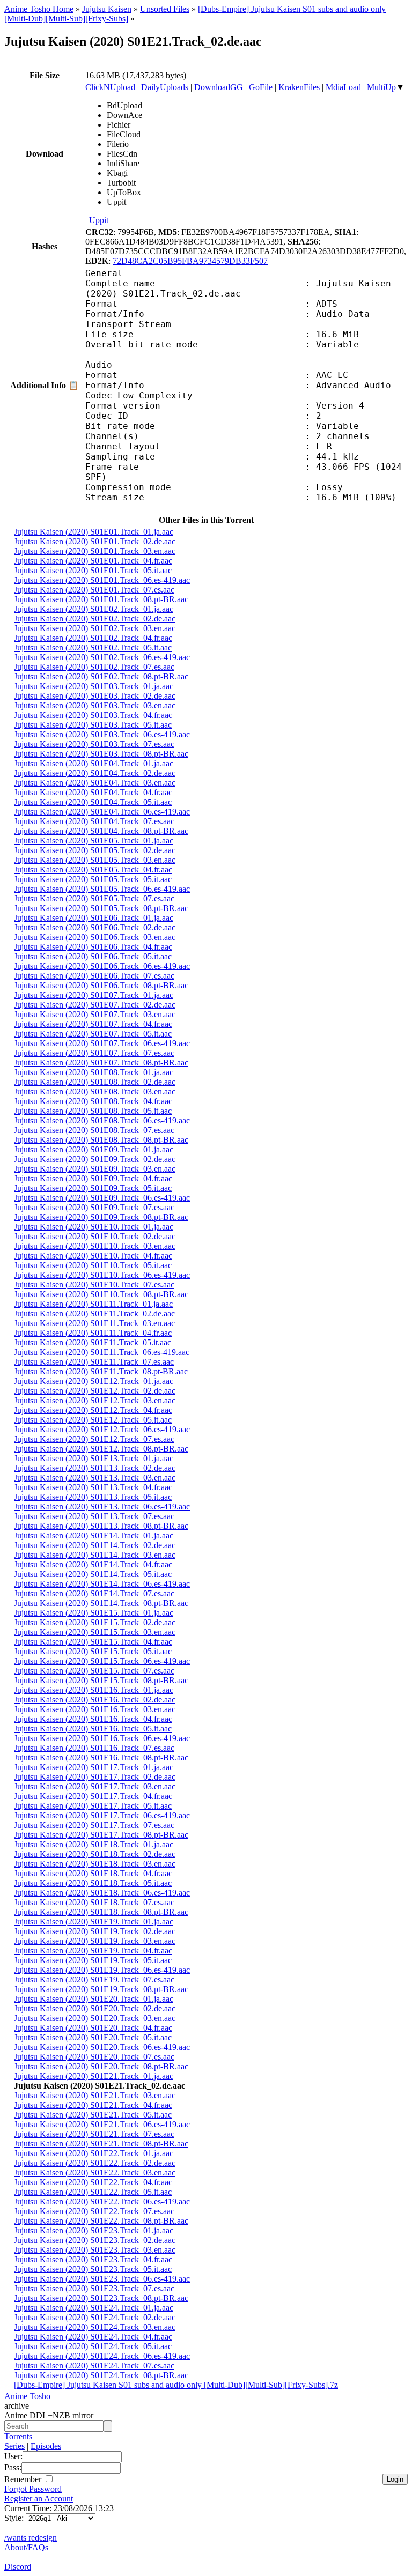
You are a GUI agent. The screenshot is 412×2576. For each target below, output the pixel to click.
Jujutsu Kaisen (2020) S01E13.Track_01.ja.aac (94, 1458)
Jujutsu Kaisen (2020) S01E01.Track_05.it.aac (93, 570)
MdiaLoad (343, 87)
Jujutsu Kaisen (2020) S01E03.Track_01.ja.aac (94, 686)
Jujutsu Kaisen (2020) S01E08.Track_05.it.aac (93, 1111)
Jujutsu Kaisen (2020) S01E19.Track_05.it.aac (93, 1960)
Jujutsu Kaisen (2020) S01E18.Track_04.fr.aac (93, 1873)
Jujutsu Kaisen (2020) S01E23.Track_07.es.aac (94, 2288)
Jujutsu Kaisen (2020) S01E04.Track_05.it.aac (93, 802)
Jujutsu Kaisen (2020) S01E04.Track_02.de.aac (95, 773)
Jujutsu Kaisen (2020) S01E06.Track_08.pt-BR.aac (101, 985)
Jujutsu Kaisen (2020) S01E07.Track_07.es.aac (94, 1053)
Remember (24, 2479)
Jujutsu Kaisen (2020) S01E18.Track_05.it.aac (93, 1883)
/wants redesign (31, 2538)
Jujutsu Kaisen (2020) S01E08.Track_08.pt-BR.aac (101, 1140)
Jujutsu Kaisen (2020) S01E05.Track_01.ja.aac (94, 841)
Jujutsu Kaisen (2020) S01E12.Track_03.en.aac (95, 1400)
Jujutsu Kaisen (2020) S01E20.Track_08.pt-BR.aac (101, 2066)
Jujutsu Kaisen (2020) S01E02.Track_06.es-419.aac (102, 657)
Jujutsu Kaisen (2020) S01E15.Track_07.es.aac (94, 1671)
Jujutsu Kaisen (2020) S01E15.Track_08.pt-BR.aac (101, 1680)
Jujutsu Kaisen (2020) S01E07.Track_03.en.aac (95, 1014)
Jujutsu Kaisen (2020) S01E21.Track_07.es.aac (94, 2134)
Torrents (18, 2436)
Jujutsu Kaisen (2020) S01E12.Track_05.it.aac (93, 1420)
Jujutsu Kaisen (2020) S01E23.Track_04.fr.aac (93, 2259)
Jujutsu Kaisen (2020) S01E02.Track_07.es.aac (94, 667)
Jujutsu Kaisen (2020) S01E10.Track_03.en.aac (95, 1246)
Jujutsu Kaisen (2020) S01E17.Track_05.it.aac (93, 1806)
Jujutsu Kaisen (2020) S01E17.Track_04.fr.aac (93, 1796)
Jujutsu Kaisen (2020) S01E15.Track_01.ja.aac (94, 1613)
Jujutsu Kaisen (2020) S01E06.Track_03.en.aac (95, 937)
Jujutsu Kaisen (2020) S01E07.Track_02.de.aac (95, 1005)
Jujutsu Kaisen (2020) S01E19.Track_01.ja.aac (94, 1922)
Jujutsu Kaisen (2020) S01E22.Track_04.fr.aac (93, 2182)
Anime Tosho (27, 2396)
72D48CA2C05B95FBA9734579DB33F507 (190, 261)
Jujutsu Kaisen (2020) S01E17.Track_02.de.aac (95, 1777)
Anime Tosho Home (39, 9)
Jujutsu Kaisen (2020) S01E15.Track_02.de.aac (95, 1622)
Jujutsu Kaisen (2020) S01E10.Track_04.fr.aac (93, 1256)
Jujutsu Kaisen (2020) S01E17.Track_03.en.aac (95, 1786)
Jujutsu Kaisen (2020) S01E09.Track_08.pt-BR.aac (101, 1217)
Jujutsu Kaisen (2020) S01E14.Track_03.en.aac (95, 1555)
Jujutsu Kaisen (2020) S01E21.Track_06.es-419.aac (102, 2124)
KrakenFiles (299, 87)
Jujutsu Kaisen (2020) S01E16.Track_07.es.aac (94, 1748)
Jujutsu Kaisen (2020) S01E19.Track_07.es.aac (94, 1979)
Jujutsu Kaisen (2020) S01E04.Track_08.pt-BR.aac (101, 831)
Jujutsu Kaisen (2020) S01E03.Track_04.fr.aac (93, 715)
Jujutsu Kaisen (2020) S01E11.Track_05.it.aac (93, 1342)
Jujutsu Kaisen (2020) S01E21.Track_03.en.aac (95, 2095)
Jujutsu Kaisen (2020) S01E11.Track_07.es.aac (94, 1362)
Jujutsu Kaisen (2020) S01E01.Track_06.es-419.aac (102, 580)
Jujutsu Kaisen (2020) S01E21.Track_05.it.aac (93, 2115)
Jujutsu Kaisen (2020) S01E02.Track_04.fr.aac (93, 638)
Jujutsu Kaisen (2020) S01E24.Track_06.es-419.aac (102, 2356)
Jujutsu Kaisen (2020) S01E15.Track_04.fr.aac (93, 1642)
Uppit (99, 220)
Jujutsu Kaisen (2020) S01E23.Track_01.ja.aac (94, 2230)
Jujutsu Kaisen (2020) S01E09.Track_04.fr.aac (93, 1178)
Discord (18, 2567)
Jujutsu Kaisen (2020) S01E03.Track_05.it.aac (93, 725)
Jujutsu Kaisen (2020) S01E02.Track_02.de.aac (95, 619)
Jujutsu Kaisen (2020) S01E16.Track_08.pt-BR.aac (101, 1757)
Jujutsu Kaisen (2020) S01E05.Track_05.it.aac (93, 879)
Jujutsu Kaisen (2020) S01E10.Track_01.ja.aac (94, 1227)
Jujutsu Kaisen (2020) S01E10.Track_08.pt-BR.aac (101, 1294)
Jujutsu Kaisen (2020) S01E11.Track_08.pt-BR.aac (101, 1371)
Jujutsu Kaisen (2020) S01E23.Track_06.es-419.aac (102, 2279)
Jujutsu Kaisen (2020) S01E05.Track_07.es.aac (94, 898)
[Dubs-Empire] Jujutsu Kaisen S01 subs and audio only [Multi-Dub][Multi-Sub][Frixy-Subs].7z (176, 2385)
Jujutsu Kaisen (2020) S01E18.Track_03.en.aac (95, 1864)
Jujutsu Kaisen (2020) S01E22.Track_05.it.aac (93, 2192)
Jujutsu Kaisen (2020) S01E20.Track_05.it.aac (93, 2037)
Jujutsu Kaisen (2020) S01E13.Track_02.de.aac (95, 1468)
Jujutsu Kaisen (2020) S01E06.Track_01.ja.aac (94, 918)
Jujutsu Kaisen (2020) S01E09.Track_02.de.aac (95, 1159)
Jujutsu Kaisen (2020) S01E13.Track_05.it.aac (93, 1497)
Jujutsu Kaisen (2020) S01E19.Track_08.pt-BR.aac (101, 1989)
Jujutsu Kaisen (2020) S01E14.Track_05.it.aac (93, 1574)
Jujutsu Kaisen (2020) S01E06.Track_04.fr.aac (93, 947)
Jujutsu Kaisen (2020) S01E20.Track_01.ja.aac (94, 1999)
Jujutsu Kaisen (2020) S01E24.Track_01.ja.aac (94, 2308)
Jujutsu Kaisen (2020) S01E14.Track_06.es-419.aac (102, 1584)
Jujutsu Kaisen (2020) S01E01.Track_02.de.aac (95, 541)
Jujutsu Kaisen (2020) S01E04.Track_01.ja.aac (94, 763)
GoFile (261, 87)
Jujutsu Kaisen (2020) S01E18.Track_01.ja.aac (94, 1844)
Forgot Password (33, 2489)
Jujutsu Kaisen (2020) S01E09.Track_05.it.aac (93, 1188)
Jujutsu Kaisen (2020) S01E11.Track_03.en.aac (94, 1323)
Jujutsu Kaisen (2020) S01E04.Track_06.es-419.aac (102, 812)
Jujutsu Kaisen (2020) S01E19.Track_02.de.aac (95, 1931)
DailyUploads (165, 87)
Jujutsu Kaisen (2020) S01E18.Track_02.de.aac (95, 1854)
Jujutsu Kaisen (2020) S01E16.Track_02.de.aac (95, 1700)
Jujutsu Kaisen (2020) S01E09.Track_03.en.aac (95, 1169)
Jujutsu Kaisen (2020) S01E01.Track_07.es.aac (94, 590)
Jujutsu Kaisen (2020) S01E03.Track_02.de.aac (95, 696)
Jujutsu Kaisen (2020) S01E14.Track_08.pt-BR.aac (101, 1603)
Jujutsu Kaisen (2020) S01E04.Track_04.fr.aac (93, 792)
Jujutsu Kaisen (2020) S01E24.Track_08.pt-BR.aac (101, 2375)
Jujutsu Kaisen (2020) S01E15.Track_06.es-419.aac (102, 1661)
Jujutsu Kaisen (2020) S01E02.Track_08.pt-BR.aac (101, 676)
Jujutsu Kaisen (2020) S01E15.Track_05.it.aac (93, 1651)
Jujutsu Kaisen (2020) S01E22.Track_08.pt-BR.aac (101, 2221)
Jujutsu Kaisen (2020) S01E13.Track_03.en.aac (95, 1478)
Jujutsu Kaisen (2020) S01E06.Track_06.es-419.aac (102, 966)
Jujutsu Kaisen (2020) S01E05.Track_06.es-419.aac (102, 889)
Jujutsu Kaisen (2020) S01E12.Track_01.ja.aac (94, 1381)
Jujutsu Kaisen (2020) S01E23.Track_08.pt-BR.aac (101, 2298)
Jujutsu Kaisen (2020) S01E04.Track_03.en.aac (95, 783)
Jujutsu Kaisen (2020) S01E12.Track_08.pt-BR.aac (101, 1449)
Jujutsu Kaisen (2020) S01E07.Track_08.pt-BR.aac (101, 1063)
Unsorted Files (165, 9)
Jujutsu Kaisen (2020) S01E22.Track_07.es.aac (94, 2211)
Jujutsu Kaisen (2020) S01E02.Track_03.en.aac (95, 628)
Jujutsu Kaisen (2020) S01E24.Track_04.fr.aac (93, 2337)
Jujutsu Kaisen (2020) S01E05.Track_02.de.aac (95, 850)
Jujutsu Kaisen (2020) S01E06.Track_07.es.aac (94, 976)
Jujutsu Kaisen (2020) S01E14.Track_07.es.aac (94, 1593)
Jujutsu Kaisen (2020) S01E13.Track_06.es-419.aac (102, 1507)
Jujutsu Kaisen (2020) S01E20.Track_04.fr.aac (93, 2028)
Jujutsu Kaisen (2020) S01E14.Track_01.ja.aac (94, 1535)
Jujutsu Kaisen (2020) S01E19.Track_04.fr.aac (93, 1950)
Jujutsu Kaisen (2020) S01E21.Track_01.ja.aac (94, 2076)
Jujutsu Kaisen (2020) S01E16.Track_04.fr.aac (93, 1719)
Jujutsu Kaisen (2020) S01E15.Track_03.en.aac (95, 1632)
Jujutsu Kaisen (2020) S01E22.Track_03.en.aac (95, 2172)
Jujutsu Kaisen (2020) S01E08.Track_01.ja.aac (94, 1072)
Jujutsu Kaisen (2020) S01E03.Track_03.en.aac (95, 705)
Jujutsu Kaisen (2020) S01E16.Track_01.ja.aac (94, 1690)
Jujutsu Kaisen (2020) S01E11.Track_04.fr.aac (93, 1333)
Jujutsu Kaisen (107, 9)
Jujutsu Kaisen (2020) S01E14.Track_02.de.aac (95, 1545)
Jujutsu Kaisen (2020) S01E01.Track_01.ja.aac (94, 532)
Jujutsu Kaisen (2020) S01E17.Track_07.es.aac (94, 1825)
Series (14, 2446)
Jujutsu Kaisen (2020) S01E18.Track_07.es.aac (94, 1902)
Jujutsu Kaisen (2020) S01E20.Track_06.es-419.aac (102, 2047)
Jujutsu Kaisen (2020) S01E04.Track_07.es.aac (94, 821)
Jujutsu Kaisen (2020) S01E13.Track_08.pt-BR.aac (101, 1526)
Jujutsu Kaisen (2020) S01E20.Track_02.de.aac (95, 2008)
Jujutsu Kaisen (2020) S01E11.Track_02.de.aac (94, 1313)
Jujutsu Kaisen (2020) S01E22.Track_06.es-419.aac (102, 2201)
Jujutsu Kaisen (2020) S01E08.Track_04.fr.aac (93, 1101)
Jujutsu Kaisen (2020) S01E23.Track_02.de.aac (95, 2240)
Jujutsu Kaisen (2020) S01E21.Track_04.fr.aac (93, 2105)
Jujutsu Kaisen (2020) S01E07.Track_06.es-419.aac (102, 1043)
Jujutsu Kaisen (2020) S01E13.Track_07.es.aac (94, 1516)
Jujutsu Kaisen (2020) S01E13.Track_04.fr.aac (93, 1487)
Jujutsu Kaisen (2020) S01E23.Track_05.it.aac (93, 2269)
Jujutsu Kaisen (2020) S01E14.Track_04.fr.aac (93, 1564)
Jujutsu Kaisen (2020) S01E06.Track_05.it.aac (93, 956)
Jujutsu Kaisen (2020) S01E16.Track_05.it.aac (93, 1729)
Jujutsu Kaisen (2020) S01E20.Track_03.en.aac (95, 2018)
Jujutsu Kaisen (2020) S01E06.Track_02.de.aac (95, 927)
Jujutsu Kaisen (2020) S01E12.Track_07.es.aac (94, 1439)
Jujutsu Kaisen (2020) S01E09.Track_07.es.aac (94, 1207)
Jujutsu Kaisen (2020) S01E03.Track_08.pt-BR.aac (101, 754)
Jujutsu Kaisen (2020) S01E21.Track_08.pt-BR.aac (101, 2144)
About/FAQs (26, 2547)
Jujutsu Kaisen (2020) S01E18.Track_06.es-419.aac (102, 1893)
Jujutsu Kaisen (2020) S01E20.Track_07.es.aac (94, 2057)
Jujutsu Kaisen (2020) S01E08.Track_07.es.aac (94, 1130)
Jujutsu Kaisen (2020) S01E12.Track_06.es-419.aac (102, 1429)
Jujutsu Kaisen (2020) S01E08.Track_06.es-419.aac (102, 1120)
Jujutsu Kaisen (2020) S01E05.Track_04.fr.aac (93, 869)
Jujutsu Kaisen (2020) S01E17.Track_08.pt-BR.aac (101, 1835)
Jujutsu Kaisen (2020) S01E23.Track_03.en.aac (95, 2250)
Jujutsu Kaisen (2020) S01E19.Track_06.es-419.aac (102, 1970)
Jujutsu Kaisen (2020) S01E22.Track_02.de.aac (95, 2163)
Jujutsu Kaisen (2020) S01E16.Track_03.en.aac (95, 1709)
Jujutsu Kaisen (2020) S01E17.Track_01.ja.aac (94, 1767)
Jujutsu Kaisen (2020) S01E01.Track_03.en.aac (95, 551)
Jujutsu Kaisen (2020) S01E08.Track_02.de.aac (95, 1082)
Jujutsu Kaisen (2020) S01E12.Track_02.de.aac (95, 1391)
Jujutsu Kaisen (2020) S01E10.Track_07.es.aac (94, 1285)
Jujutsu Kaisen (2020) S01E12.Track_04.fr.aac (93, 1410)
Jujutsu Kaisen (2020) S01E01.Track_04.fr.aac (93, 561)
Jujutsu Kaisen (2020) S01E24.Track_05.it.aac (93, 2346)
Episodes (46, 2446)
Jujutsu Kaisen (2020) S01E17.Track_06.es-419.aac (102, 1815)
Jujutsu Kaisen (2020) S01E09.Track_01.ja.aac (94, 1149)
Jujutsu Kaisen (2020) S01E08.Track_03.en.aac (95, 1091)
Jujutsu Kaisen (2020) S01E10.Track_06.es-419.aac (102, 1275)
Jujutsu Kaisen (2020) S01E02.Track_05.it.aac (93, 647)
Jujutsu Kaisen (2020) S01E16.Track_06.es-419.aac (102, 1738)
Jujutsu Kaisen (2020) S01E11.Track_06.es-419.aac (102, 1352)
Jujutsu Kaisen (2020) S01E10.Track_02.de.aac (95, 1236)
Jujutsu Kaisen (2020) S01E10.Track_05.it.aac (93, 1265)
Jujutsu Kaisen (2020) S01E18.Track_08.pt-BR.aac (101, 1912)
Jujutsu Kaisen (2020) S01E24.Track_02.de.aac (95, 2317)
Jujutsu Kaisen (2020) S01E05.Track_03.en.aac (95, 860)
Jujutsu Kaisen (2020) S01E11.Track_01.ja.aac (93, 1304)
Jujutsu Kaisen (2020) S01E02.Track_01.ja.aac (94, 609)
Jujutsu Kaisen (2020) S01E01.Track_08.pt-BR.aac (101, 599)
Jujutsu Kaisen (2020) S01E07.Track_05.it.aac (93, 1034)
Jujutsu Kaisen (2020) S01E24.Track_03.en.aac (95, 2327)
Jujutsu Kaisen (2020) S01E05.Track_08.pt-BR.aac (101, 908)
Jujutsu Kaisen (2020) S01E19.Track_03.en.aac (95, 1941)
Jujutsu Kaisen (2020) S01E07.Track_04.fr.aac (93, 1024)
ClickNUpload (110, 87)
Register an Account (39, 2499)
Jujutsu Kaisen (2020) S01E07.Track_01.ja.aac (94, 995)
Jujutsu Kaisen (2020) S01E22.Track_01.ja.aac (94, 2153)
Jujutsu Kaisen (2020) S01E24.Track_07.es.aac (94, 2366)
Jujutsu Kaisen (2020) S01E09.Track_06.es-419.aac (102, 1198)
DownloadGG (219, 87)
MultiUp (381, 87)
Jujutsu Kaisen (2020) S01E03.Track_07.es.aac (94, 744)
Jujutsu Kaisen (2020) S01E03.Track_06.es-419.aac (102, 734)
